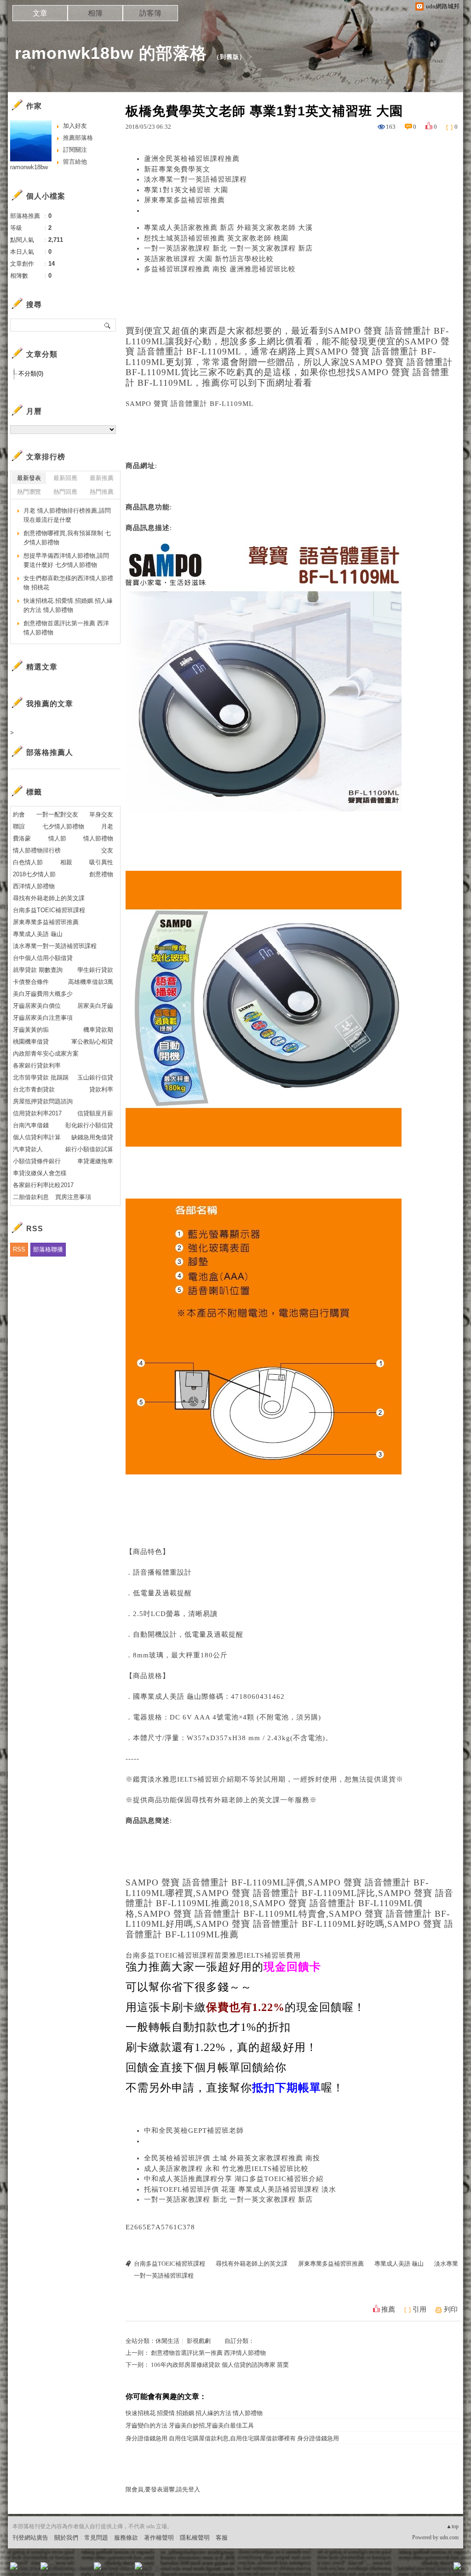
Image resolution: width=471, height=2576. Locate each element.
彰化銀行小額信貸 (89, 1125)
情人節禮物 (98, 838)
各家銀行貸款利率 (37, 1065)
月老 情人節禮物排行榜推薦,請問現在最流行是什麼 (67, 515)
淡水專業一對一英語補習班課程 (195, 179)
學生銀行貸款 (95, 970)
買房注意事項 (73, 1197)
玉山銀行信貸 (95, 1077)
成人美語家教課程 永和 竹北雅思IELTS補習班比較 (226, 2169)
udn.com (449, 2537)
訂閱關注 (75, 150)
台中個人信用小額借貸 (43, 958)
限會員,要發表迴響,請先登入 (163, 2489)
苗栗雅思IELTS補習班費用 (258, 1955)
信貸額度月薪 (95, 1113)
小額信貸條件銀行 (37, 1161)
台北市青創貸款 (34, 1089)
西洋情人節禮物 (34, 886)
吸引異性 (101, 862)
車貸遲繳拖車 (95, 1161)
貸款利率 (101, 1089)
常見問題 (96, 2538)
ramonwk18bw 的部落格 (111, 53)
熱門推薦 (102, 492)
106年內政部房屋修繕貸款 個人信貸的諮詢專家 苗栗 (220, 2365)
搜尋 (108, 325)
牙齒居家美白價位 (37, 1006)
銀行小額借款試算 (89, 1149)
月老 (107, 826)
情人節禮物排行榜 (37, 850)
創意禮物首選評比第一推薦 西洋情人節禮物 (208, 2353)
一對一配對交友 (57, 814)
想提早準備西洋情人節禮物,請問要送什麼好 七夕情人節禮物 (66, 560)
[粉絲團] (14, 2566)
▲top (452, 2526)
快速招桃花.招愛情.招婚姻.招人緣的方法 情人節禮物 (194, 2413)
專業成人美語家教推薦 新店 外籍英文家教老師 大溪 (228, 228)
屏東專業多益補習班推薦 (184, 200)
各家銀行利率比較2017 (43, 1185)
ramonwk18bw (29, 167)
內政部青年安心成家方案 (46, 1054)
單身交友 (101, 814)
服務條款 (126, 2538)
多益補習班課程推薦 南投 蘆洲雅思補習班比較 (220, 269)
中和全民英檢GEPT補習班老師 (194, 2130)
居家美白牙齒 (95, 1006)
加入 (416, 2569)
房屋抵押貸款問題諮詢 (43, 1101)
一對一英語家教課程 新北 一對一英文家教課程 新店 (228, 248)
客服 (222, 2538)
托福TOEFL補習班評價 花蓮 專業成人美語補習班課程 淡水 (240, 2189)
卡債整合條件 (31, 982)
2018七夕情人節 (34, 874)
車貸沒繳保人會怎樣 (40, 1173)
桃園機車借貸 (31, 1042)
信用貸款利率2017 (37, 1113)
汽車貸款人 (28, 1149)
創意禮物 (101, 874)
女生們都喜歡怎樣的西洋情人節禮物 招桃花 (68, 583)
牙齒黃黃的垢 (31, 1030)
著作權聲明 (159, 2538)
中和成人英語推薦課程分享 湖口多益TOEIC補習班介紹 (234, 2179)
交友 (107, 850)
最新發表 (29, 478)
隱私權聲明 (195, 2538)
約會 (19, 814)
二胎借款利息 (31, 1197)
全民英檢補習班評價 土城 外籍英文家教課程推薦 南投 (232, 2158)
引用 (419, 2309)
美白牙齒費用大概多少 (43, 994)
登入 (399, 2569)
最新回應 (65, 478)
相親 (66, 862)
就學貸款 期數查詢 (38, 970)
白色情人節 (28, 862)
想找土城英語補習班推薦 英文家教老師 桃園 (216, 238)
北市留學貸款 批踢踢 (41, 1077)
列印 (451, 2309)
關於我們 (66, 2538)
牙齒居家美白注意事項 (43, 1018)
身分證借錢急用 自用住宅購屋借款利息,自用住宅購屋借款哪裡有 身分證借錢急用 (232, 2438)
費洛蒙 (22, 838)
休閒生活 (167, 2341)
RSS (19, 1249)
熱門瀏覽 (29, 492)
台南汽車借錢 (31, 1125)
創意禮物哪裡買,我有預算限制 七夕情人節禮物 (67, 538)
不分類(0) (31, 374)
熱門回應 (65, 492)
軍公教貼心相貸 (92, 1042)
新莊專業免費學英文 (177, 169)
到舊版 (230, 57)
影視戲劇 (199, 2341)
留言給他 (75, 162)
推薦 (388, 2309)
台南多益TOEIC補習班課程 (170, 1955)
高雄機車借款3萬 (91, 982)
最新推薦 (102, 478)
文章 (40, 13)
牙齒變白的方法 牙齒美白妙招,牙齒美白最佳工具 (190, 2425)
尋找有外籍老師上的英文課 (236, 1800)
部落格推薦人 (50, 752)
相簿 (95, 13)
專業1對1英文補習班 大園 (186, 190)
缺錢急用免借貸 (92, 1137)
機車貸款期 (98, 1030)
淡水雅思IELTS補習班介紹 (191, 1779)
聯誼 (19, 826)
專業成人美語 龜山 (171, 1696)
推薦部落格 (78, 138)
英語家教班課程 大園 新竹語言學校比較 (209, 259)
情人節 (57, 838)
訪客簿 (150, 13)
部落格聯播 (48, 1249)
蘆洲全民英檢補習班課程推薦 (192, 159)
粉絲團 (29, 2569)
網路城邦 (439, 2569)
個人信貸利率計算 (37, 1137)
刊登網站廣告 (30, 2538)
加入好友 (75, 126)
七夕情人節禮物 (63, 826)
